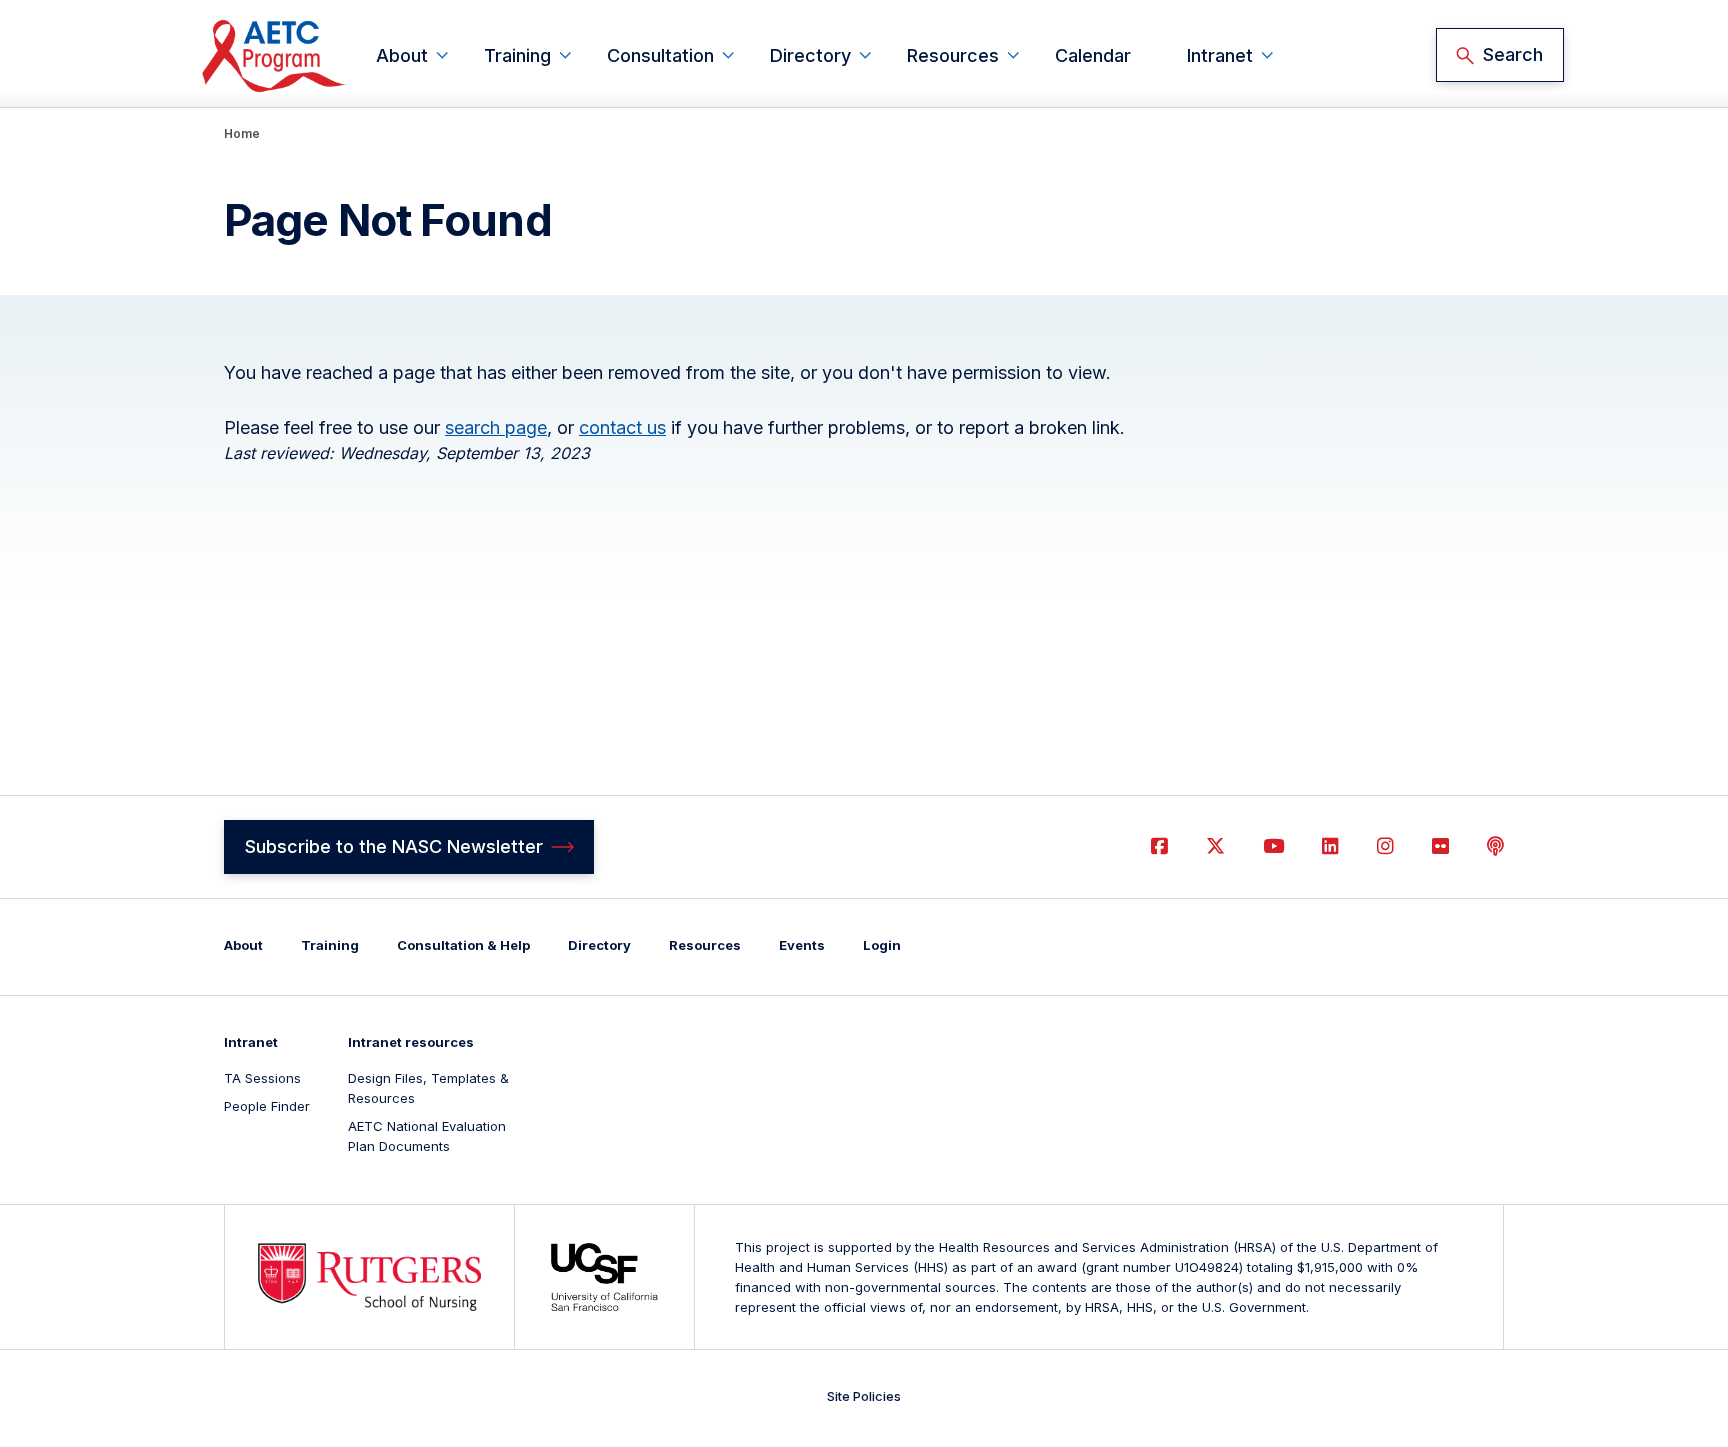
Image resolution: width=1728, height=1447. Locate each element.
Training (517, 55)
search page (496, 427)
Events (802, 945)
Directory (810, 55)
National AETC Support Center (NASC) (275, 55)
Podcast (1495, 846)
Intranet (1220, 55)
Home (242, 133)
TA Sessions (262, 1078)
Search (1513, 54)
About (402, 55)
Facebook (1159, 846)
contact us (622, 427)
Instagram (1385, 846)
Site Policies (864, 1396)
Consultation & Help (463, 945)
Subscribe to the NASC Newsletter (394, 846)
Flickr (1440, 846)
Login (882, 945)
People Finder (267, 1106)
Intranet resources (411, 1042)
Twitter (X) (1215, 846)
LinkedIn (1330, 846)
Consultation (660, 55)
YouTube (1273, 846)
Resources (953, 55)
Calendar (1093, 55)
